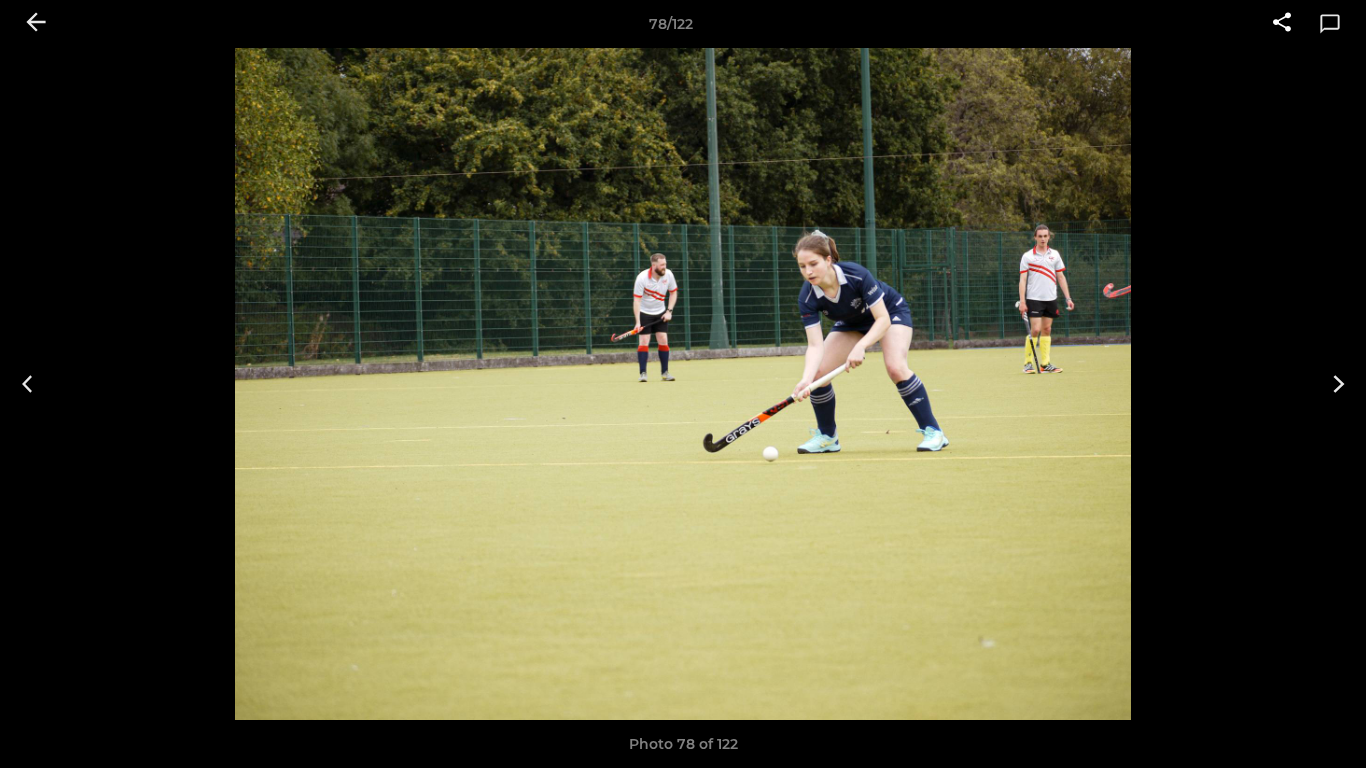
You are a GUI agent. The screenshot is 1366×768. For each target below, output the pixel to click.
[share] (1282, 24)
